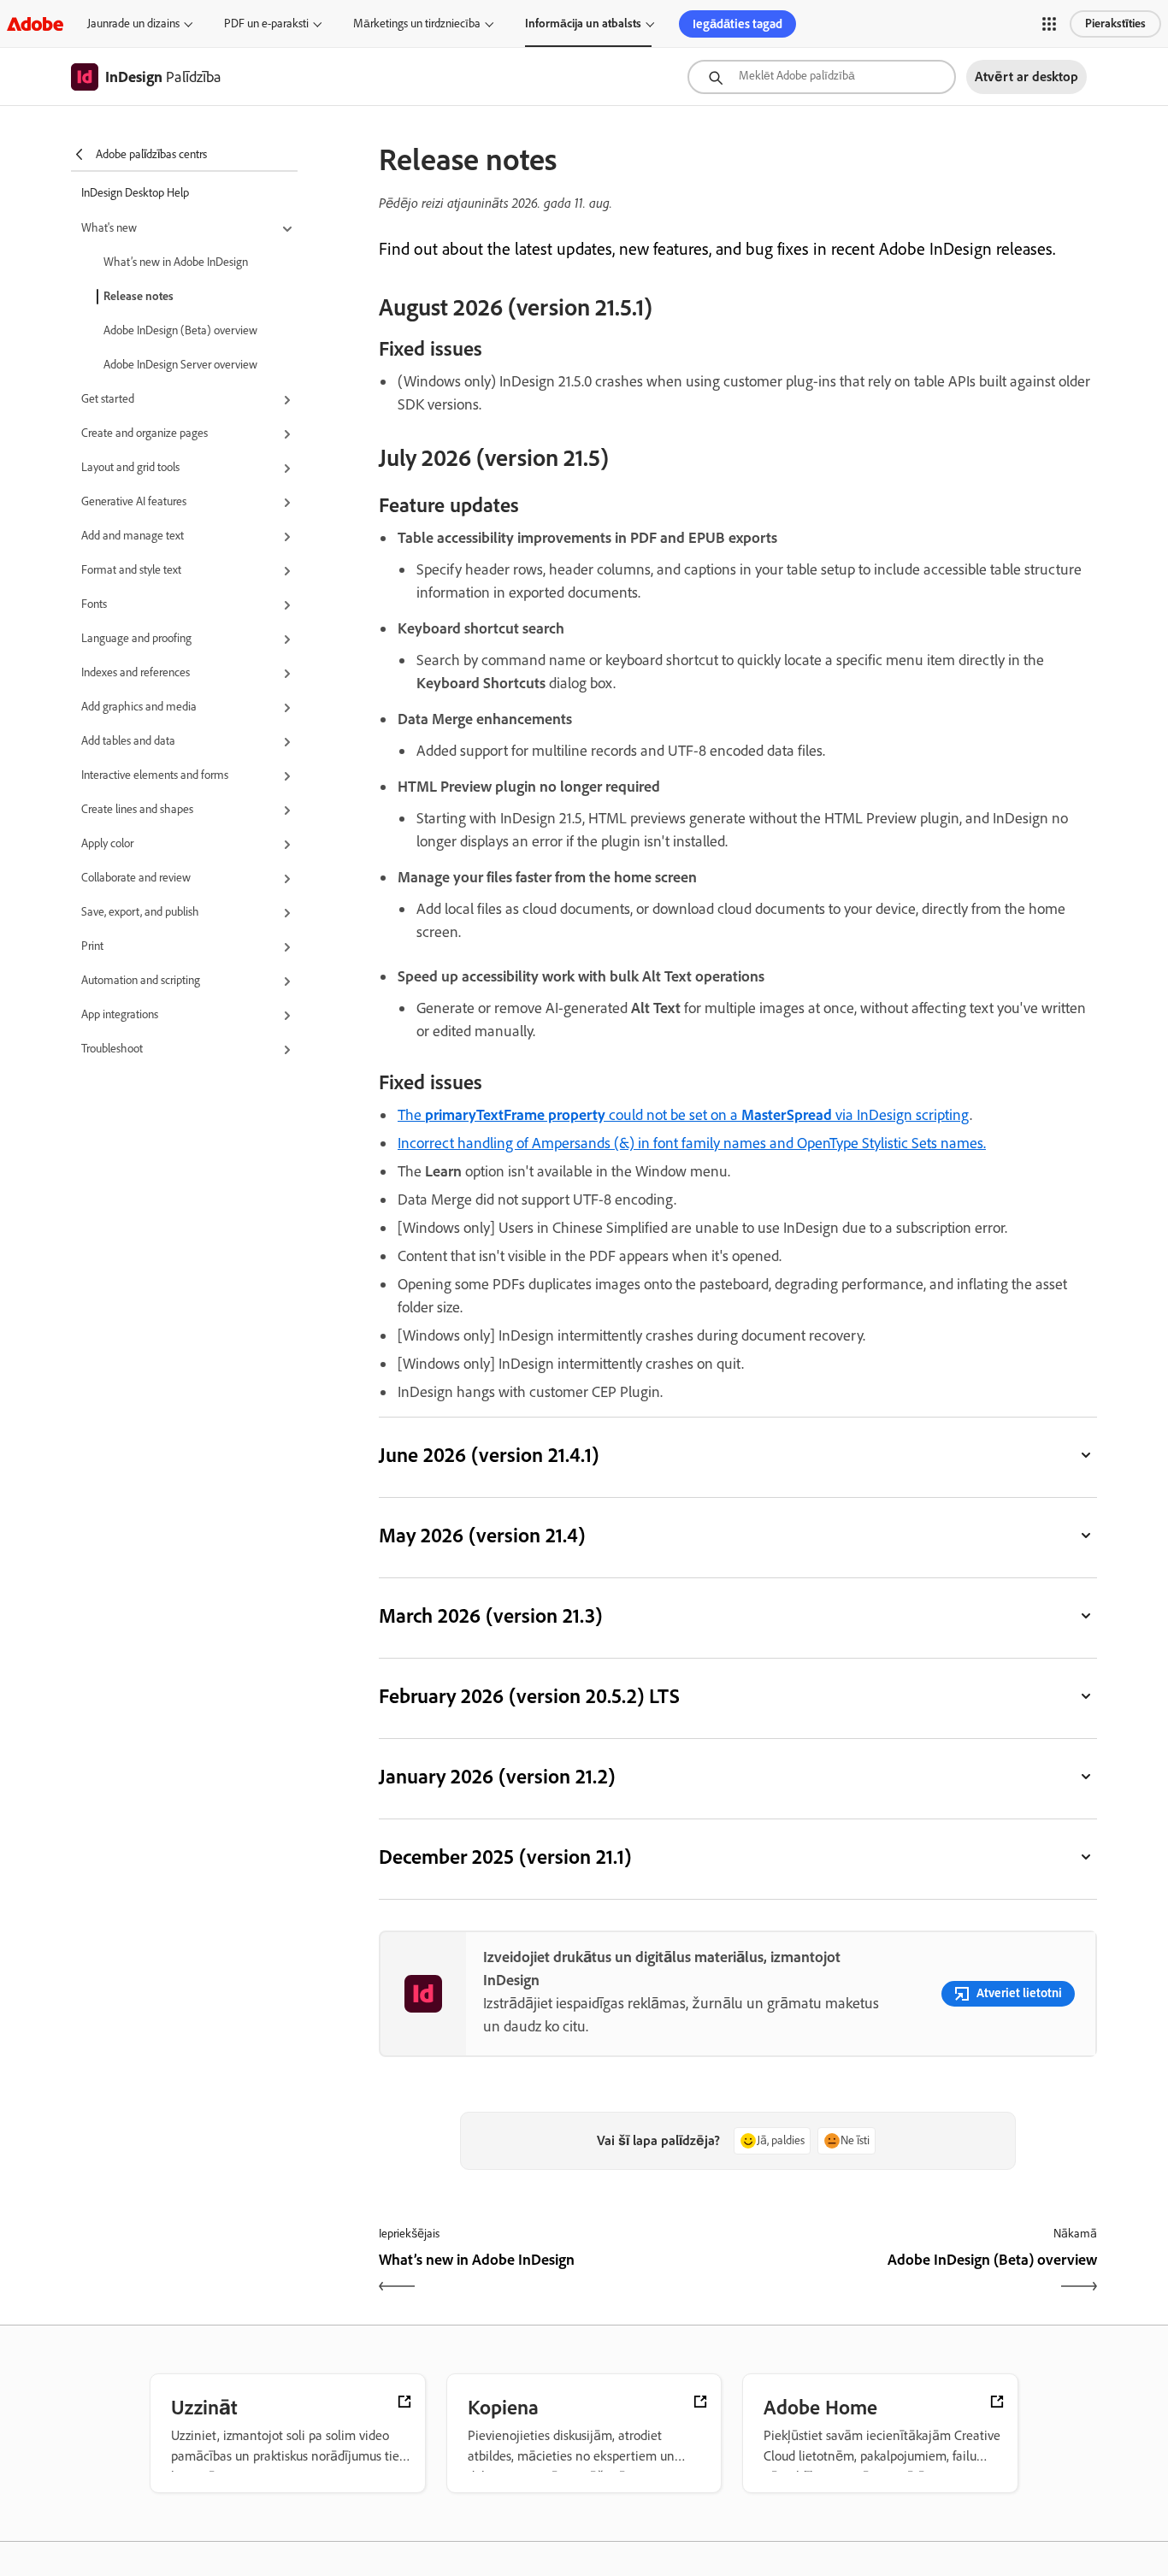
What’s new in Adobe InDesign (176, 262)
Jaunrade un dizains (133, 24)
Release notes (139, 296)
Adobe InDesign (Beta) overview (180, 330)
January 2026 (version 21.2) (497, 1776)
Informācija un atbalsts (583, 24)
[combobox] (822, 77)
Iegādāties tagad (737, 24)
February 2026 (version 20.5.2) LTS (530, 1696)
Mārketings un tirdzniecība (417, 24)
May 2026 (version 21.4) (482, 1535)
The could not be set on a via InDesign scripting (684, 1115)
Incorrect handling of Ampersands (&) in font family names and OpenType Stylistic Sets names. (692, 1143)
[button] (1049, 24)
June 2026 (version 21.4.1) (489, 1455)
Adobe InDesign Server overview (180, 365)
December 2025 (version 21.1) (505, 1857)
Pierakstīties (1115, 24)
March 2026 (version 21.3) (490, 1615)
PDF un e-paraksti (266, 24)
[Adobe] (35, 24)
